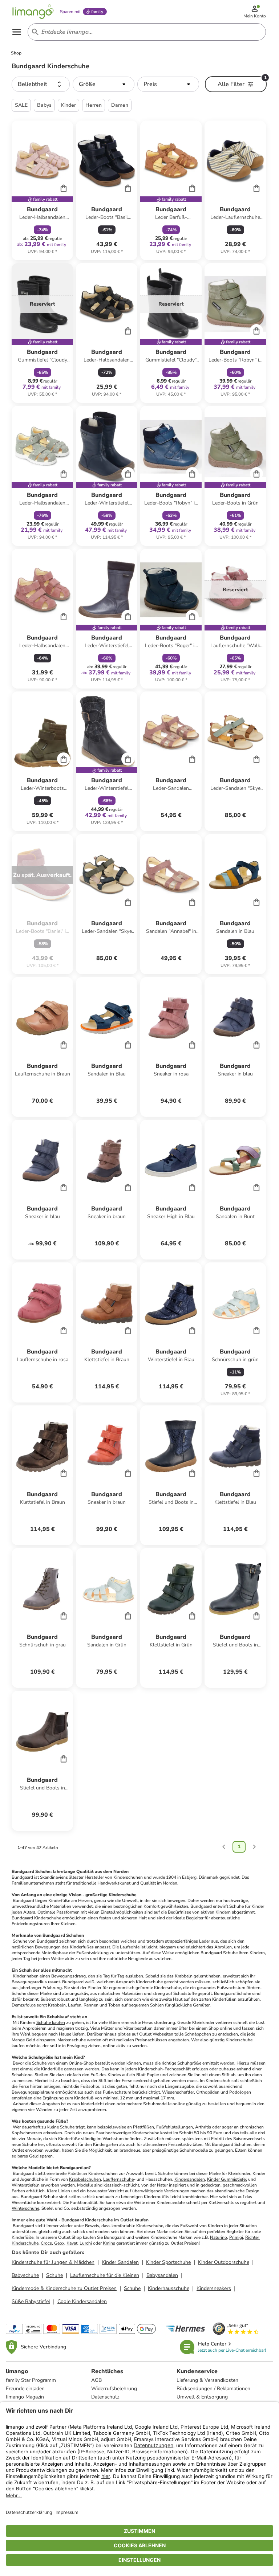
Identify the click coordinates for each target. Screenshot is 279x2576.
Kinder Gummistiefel (227, 2179)
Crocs (46, 2243)
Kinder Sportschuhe (168, 2262)
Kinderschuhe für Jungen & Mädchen (53, 2262)
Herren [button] (94, 105)
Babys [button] (44, 105)
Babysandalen (162, 2275)
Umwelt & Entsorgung (202, 2397)
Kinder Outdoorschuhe (224, 2262)
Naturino (219, 2237)
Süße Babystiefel (31, 2301)
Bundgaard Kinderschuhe (87, 2220)
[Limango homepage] (33, 12)
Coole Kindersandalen (82, 2301)
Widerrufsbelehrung (114, 2389)
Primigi (236, 2237)
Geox (59, 2243)
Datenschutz (105, 2397)
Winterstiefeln (26, 2185)
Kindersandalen (190, 2179)
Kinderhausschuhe (169, 2288)
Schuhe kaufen (51, 2022)
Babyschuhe (25, 2275)
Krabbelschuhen (85, 2179)
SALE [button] (21, 105)
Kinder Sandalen (120, 2262)
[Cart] (64, 188)
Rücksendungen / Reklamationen (213, 2389)
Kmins (109, 2243)
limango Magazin (25, 2397)
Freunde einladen (25, 2389)
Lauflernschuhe (118, 2179)
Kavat (72, 2243)
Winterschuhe (25, 2208)
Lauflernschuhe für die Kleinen (105, 2275)
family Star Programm (31, 2380)
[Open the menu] (17, 32)
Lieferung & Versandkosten (207, 2380)
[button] (41, 84)
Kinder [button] (68, 105)
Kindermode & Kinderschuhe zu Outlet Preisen (64, 2288)
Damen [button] (120, 105)
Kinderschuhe (48, 1918)
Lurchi (86, 2243)
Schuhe (54, 2275)
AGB (96, 2380)
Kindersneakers (214, 2288)
